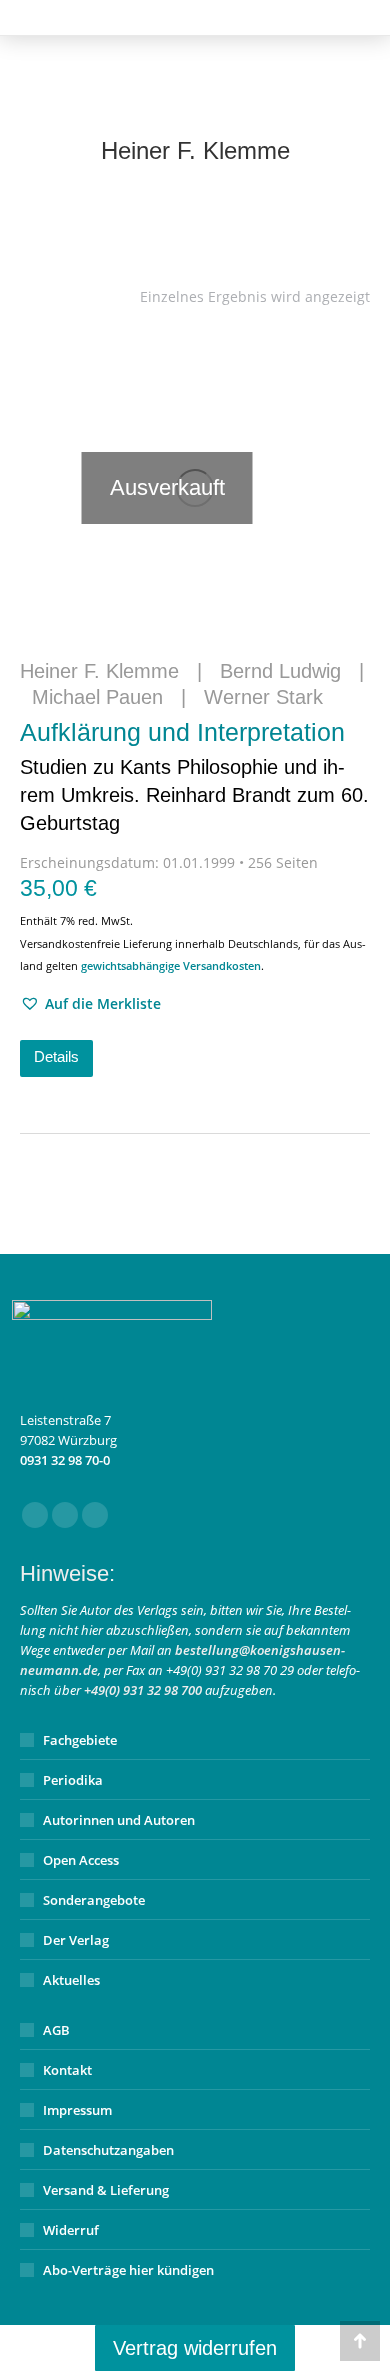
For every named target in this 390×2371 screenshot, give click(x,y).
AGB (56, 2030)
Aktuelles (71, 1980)
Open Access (81, 1860)
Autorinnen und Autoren (119, 1820)
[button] (90, 1004)
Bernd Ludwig (280, 671)
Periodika (73, 1780)
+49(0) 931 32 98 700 (143, 1690)
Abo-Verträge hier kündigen (128, 2270)
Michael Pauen (97, 697)
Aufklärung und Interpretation (194, 776)
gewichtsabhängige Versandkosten (171, 965)
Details (56, 1056)
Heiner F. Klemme (99, 671)
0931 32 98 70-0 (65, 1460)
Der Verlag (76, 1940)
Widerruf (71, 2230)
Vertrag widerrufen (195, 2348)
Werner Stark (263, 697)
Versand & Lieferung (106, 2190)
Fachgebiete (80, 1740)
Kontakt (67, 2070)
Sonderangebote (94, 1900)
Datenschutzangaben (108, 2150)
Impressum (77, 2110)
